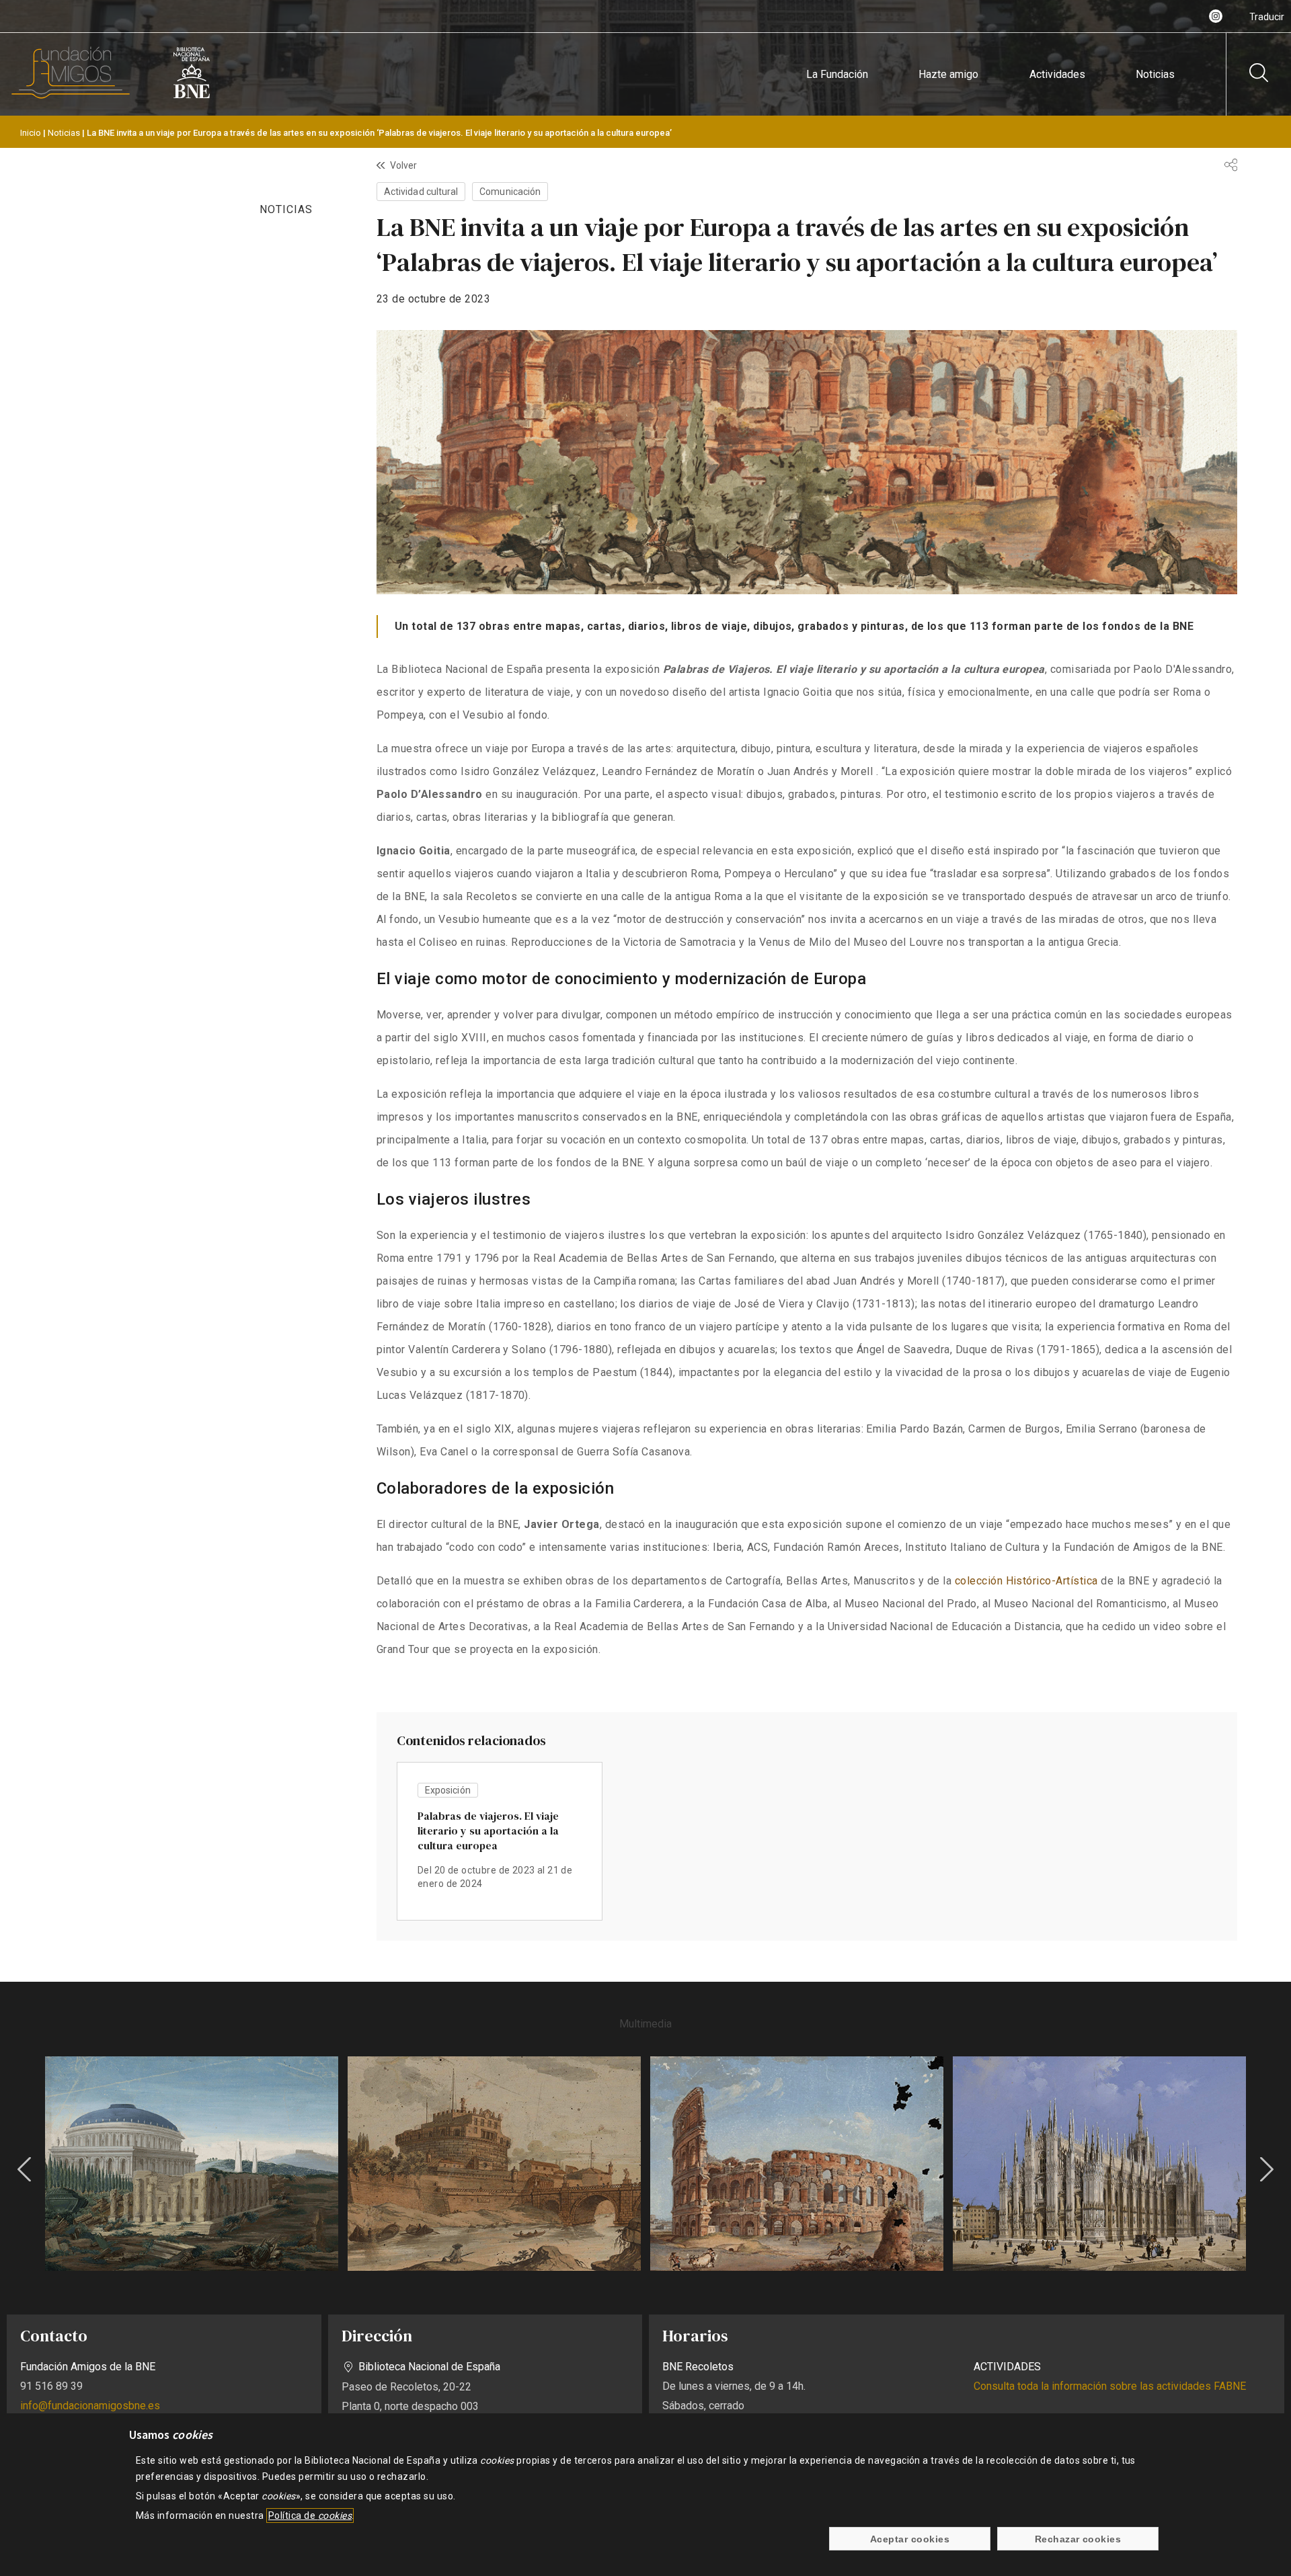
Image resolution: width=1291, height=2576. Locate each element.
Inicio (31, 133)
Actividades (1057, 74)
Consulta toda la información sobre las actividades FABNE (1110, 2386)
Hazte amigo (948, 74)
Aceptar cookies (910, 2539)
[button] (192, 2164)
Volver (403, 165)
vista (500, 1841)
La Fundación (837, 74)
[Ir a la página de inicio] (71, 96)
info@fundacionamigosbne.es (90, 2406)
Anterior (24, 2169)
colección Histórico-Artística (1026, 1581)
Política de (310, 2515)
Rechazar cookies (1078, 2539)
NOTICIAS (286, 209)
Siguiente (1267, 2169)
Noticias (1155, 74)
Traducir (1267, 17)
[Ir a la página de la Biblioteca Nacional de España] (192, 96)
